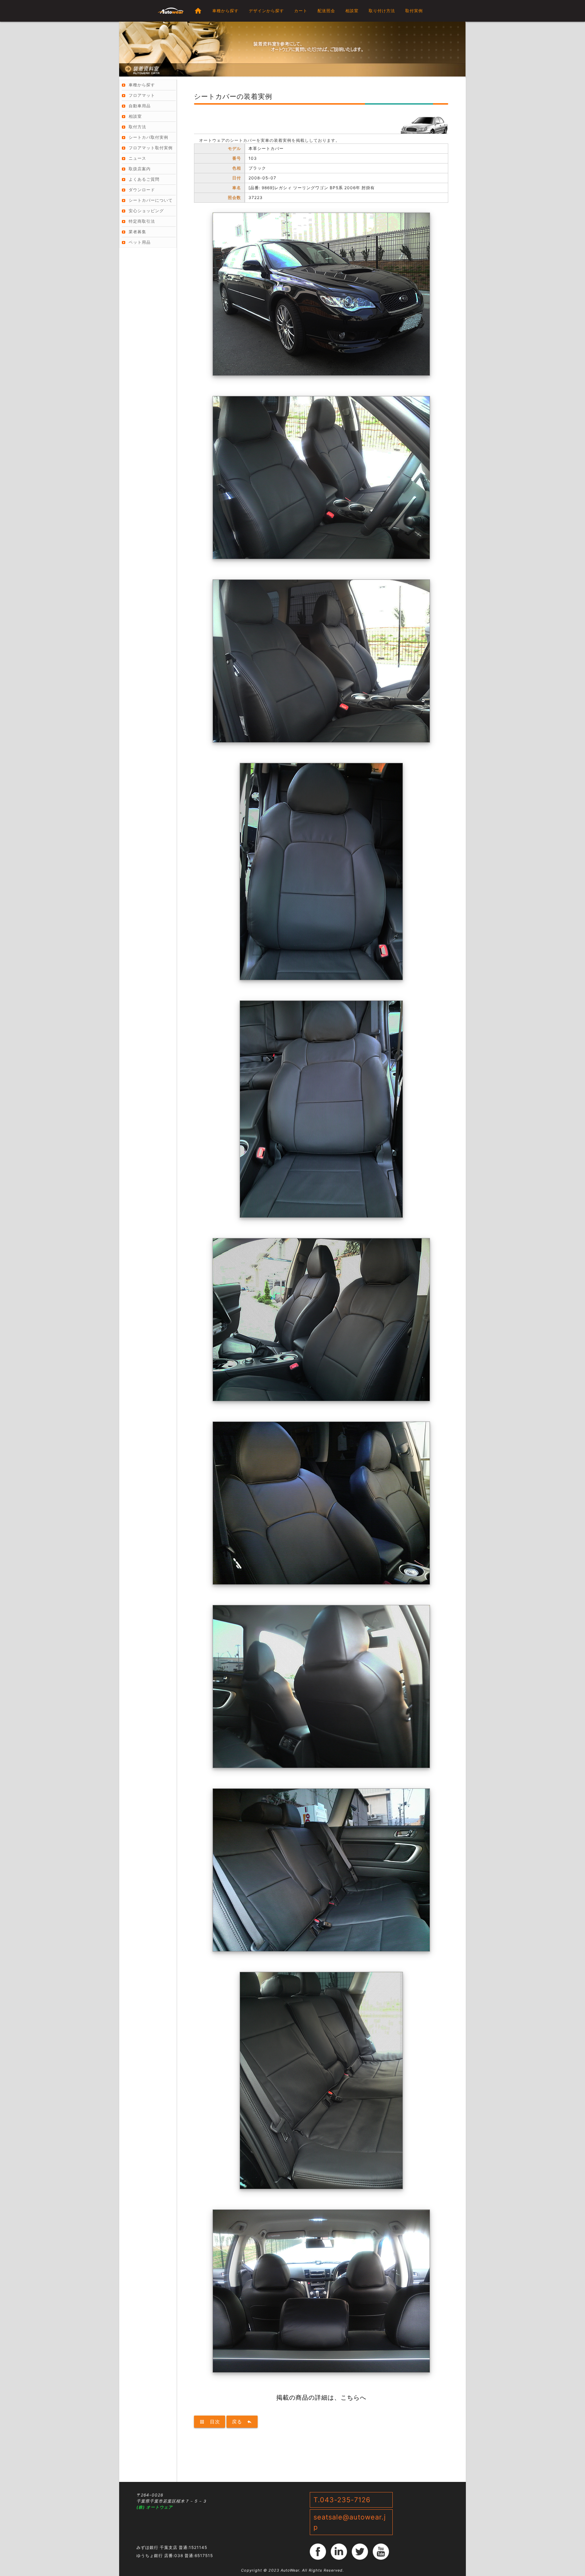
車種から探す (225, 11)
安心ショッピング (146, 211)
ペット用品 (140, 242)
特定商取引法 (142, 221)
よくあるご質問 (144, 179)
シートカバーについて (151, 200)
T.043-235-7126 (342, 2500)
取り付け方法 (382, 11)
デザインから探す (266, 11)
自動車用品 (140, 106)
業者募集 (137, 232)
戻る (242, 2421)
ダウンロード (142, 190)
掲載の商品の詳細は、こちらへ (321, 2397)
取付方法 (137, 127)
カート (301, 11)
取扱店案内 (140, 169)
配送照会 (326, 11)
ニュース (137, 158)
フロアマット (142, 95)
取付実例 (414, 11)
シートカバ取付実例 (148, 137)
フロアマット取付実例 (151, 148)
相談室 (352, 11)
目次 (210, 2421)
